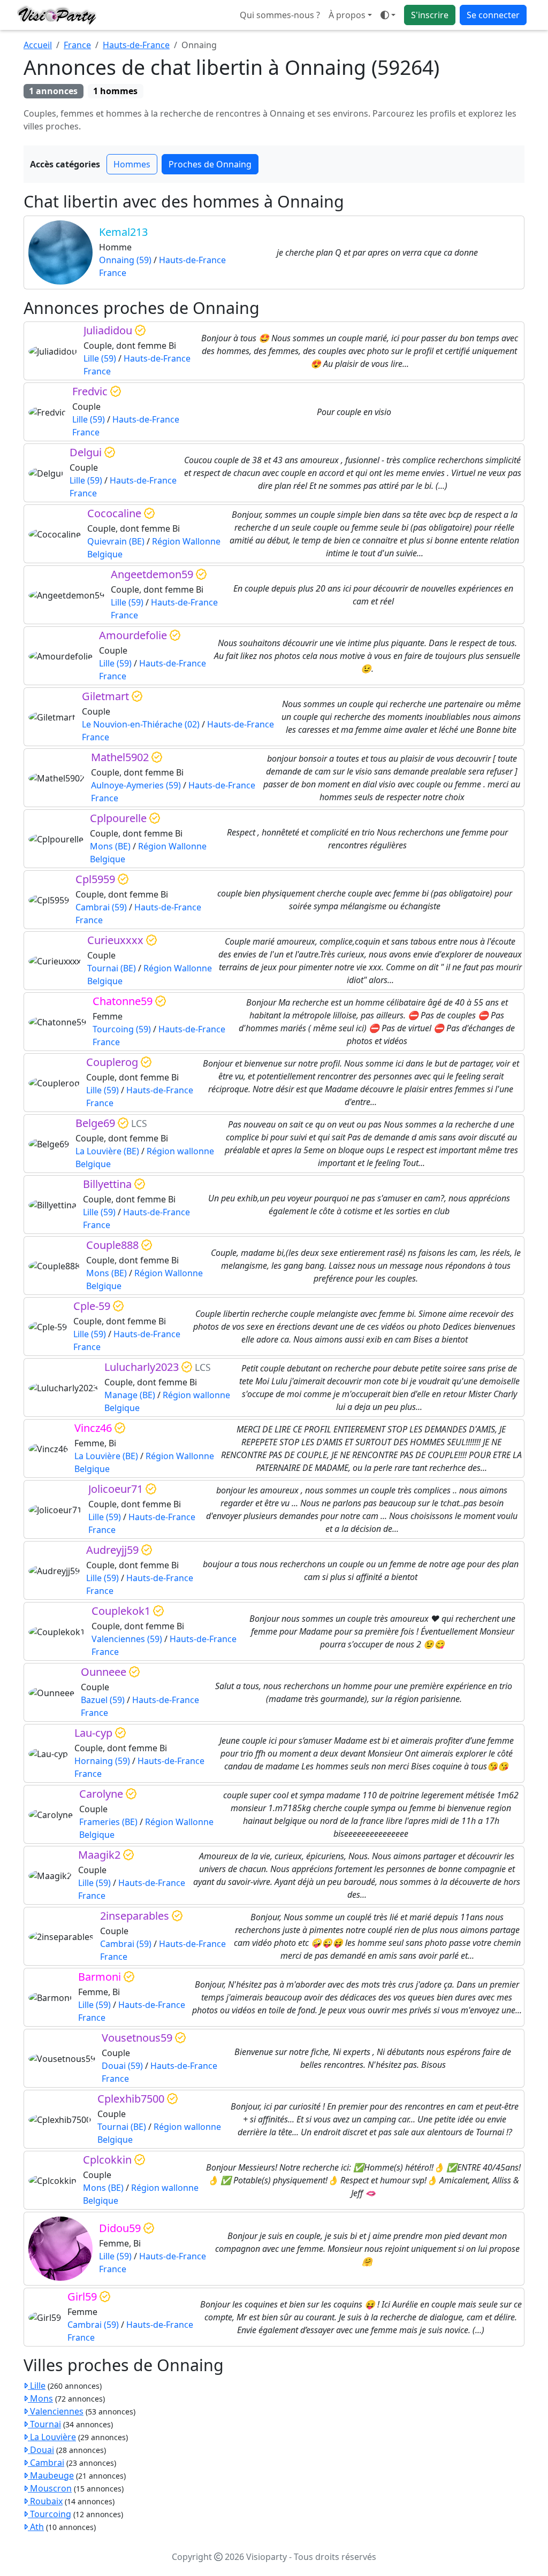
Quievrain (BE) (116, 541)
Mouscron (50, 2488)
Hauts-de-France (136, 45)
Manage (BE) (130, 1395)
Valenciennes (56, 2411)
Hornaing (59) (102, 1761)
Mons (40, 2398)
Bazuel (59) (103, 1700)
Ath (36, 2527)
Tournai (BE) (112, 968)
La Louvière (52, 2437)
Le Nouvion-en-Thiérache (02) (141, 724)
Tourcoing (50, 2514)
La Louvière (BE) (107, 1151)
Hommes (132, 164)
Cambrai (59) (101, 907)
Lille (37, 2386)
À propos (347, 15)
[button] (388, 15)
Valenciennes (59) (127, 1639)
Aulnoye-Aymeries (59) (136, 785)
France (77, 45)
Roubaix (45, 2501)
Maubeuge (51, 2475)
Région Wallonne (186, 541)
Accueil (38, 45)
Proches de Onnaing (210, 164)
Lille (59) (100, 358)
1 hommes (115, 91)
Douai (41, 2450)
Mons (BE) (110, 846)
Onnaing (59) (125, 260)
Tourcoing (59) (122, 1029)
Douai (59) (122, 2066)
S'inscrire (430, 15)
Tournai (44, 2424)
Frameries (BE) (108, 1822)
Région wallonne (180, 1151)
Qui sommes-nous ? (280, 15)
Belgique (105, 554)
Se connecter (493, 15)
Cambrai (46, 2463)
